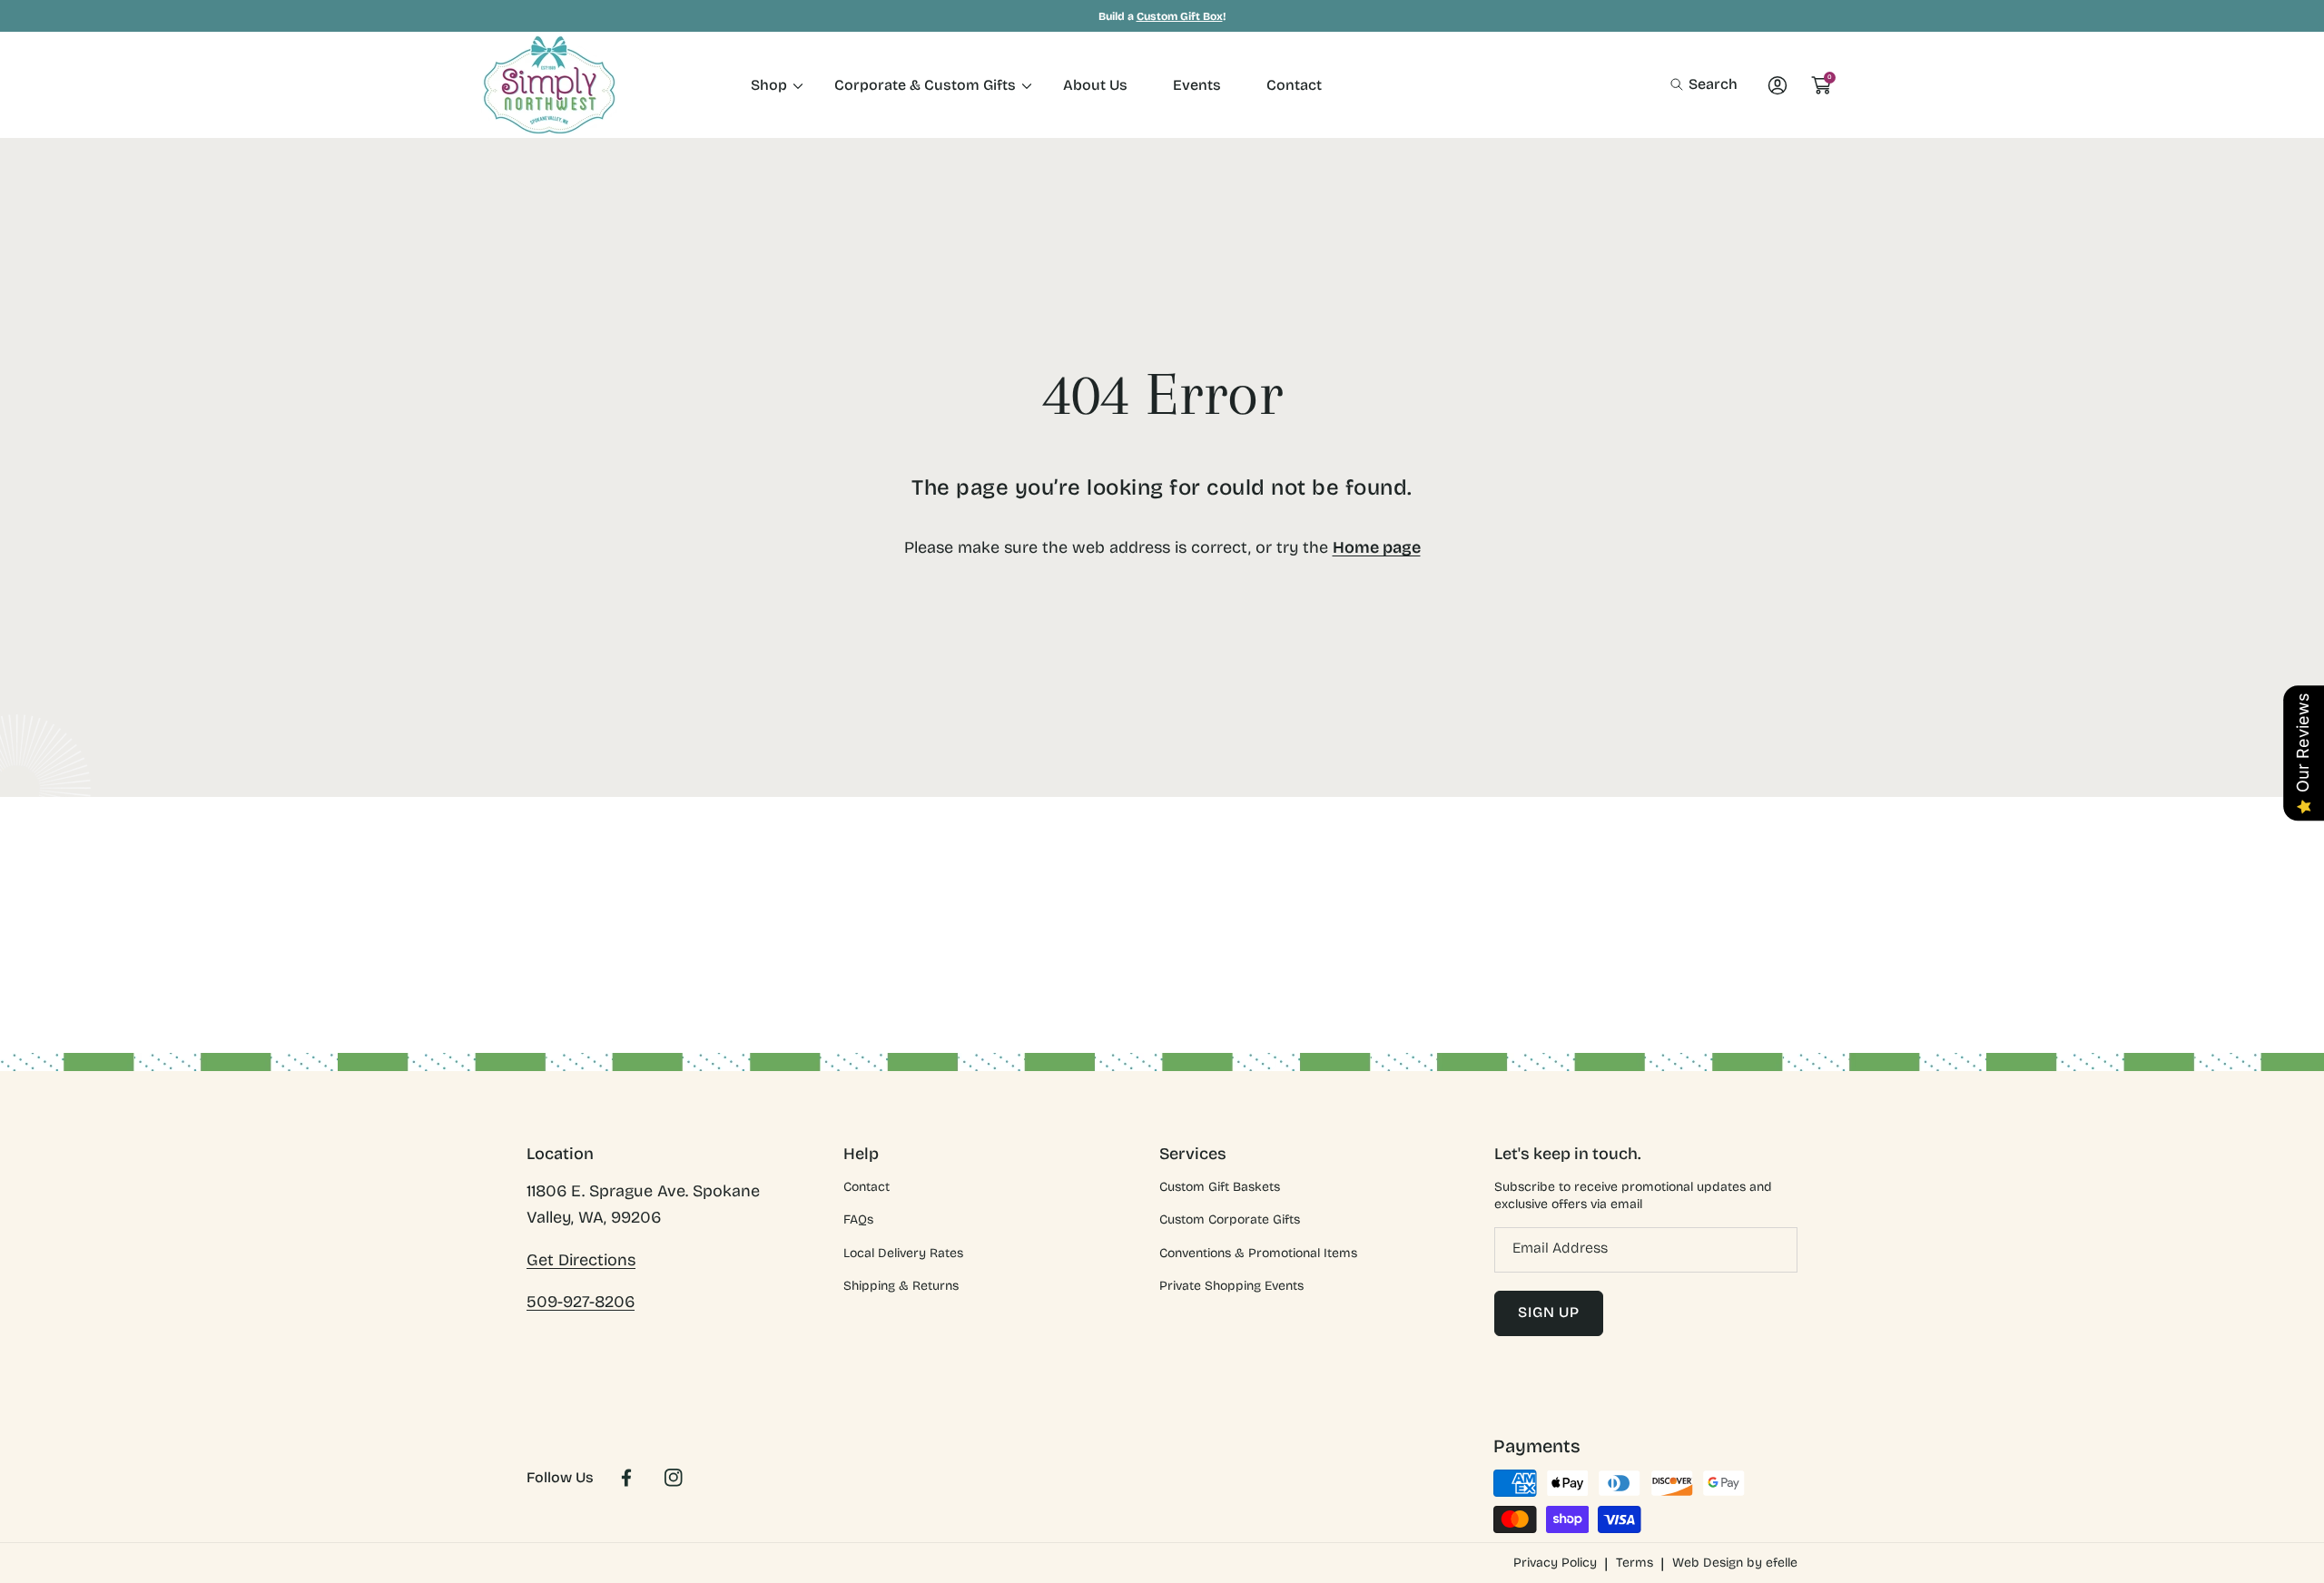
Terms (1635, 1563)
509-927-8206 (581, 1302)
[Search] (1682, 84)
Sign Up (1549, 1312)
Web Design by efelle (1735, 1563)
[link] (770, 85)
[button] (1704, 84)
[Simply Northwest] (549, 85)
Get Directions (581, 1260)
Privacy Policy (1555, 1563)
